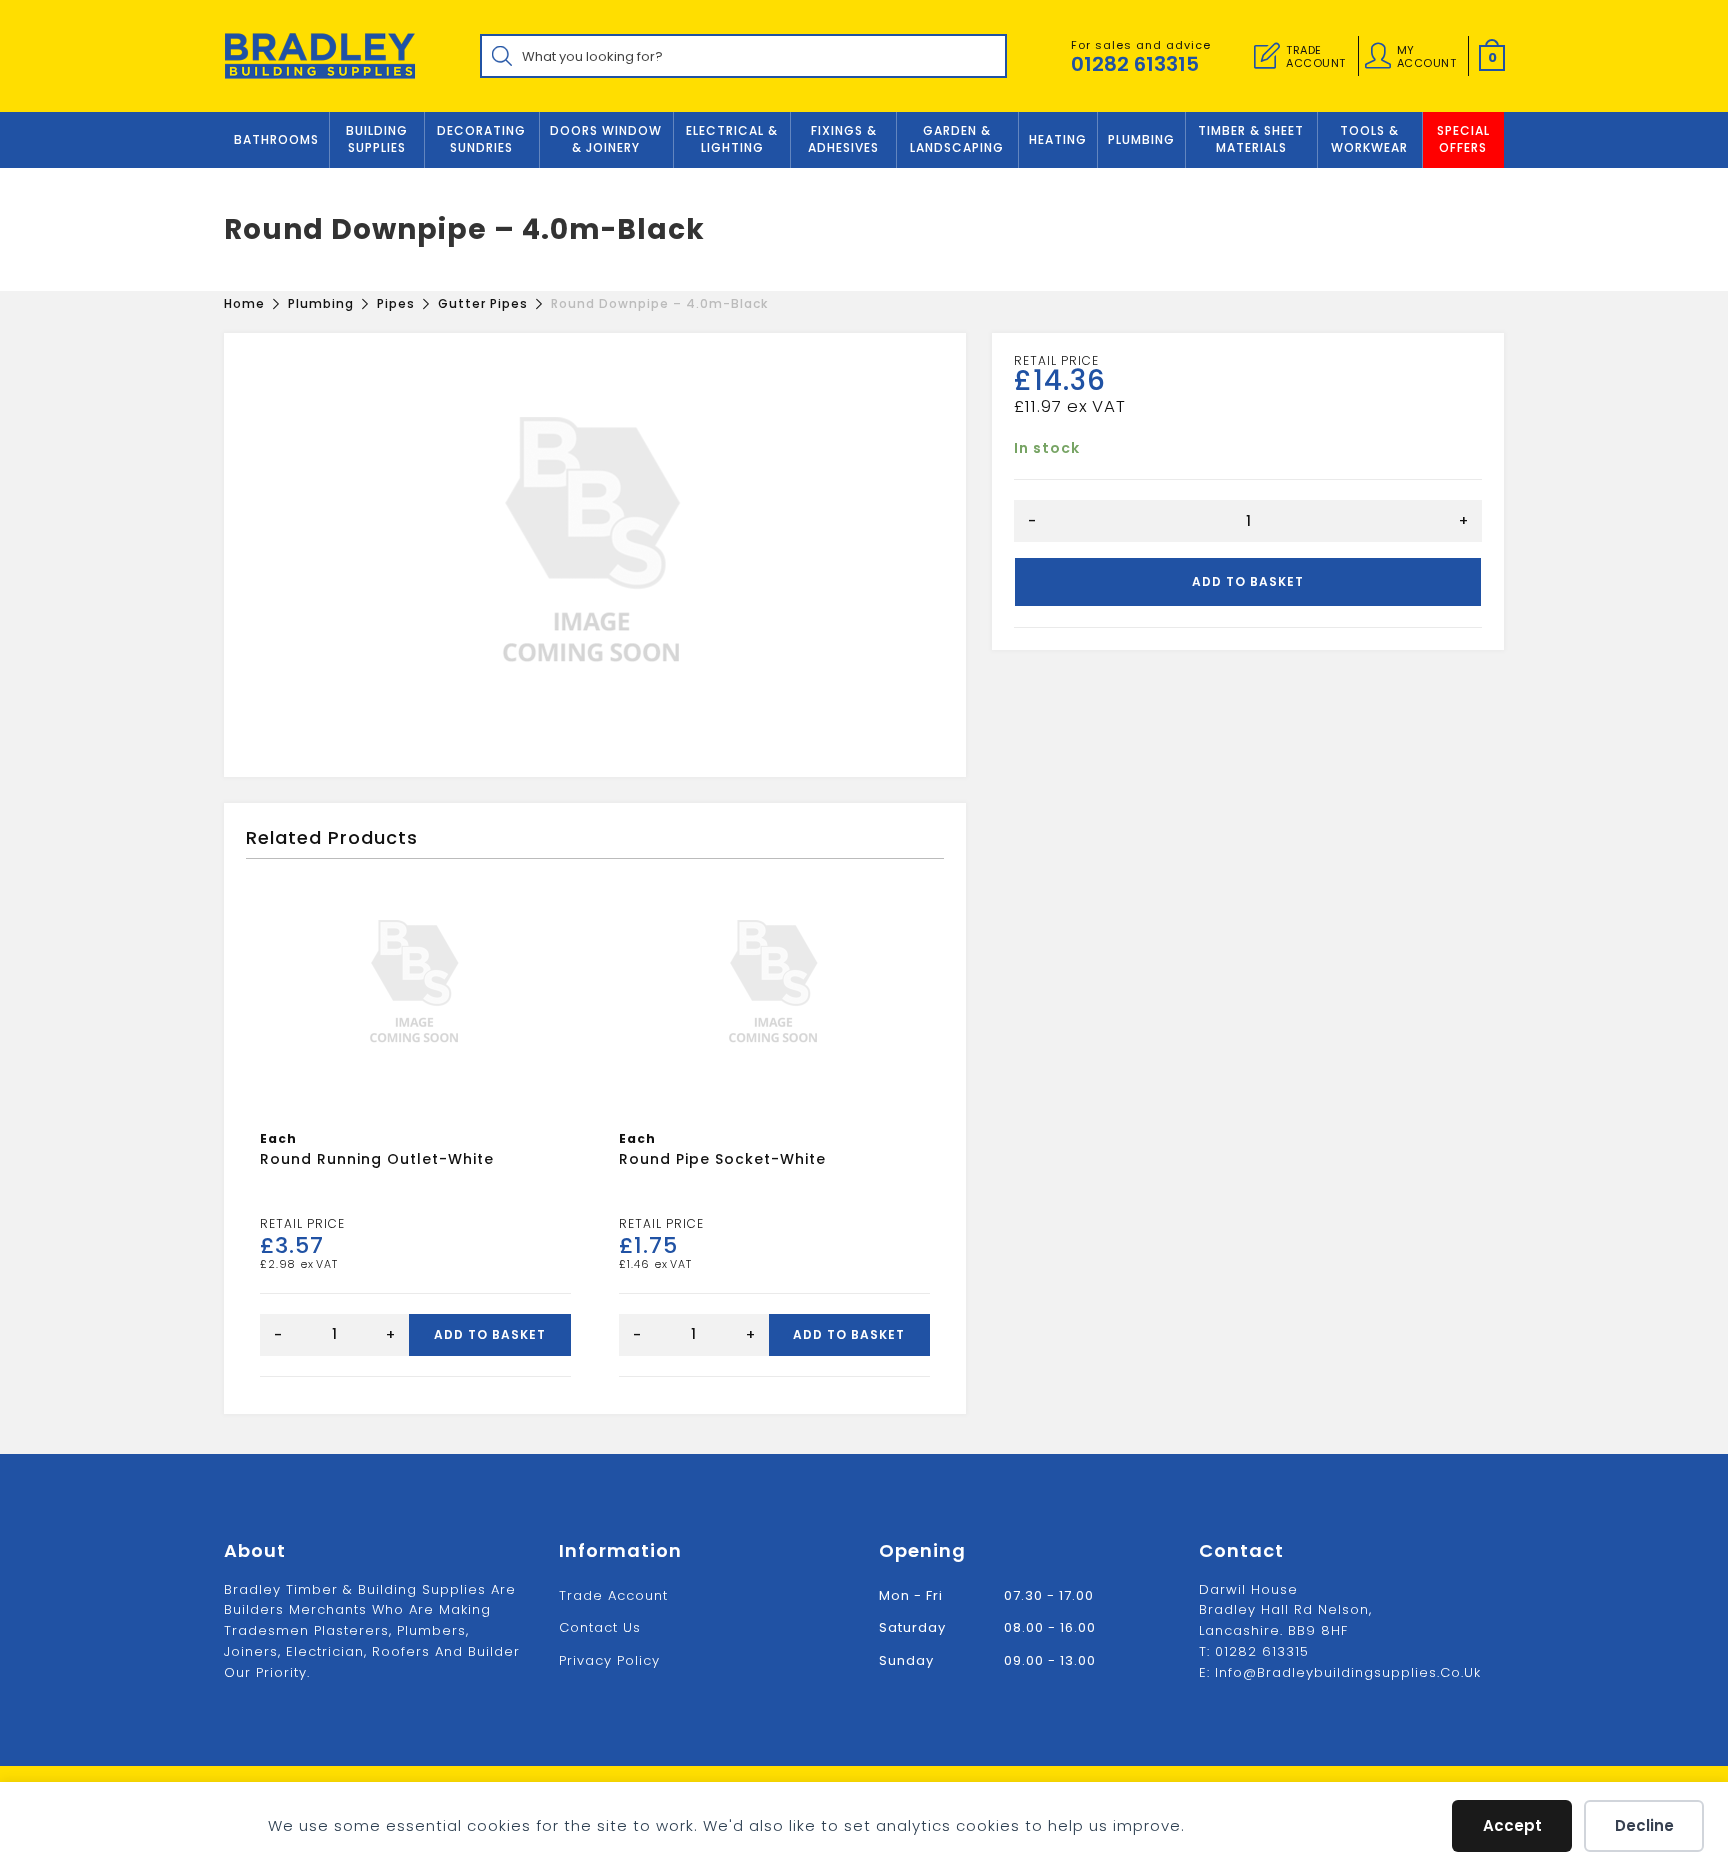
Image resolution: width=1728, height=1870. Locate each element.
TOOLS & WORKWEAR (1369, 139)
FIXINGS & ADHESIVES (843, 139)
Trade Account (613, 1595)
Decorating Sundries (481, 139)
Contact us (600, 1627)
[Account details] (1378, 56)
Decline (1644, 1825)
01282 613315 (1135, 64)
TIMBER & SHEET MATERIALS (1251, 139)
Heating (1058, 139)
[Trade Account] (1267, 56)
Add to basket (1248, 581)
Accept (1512, 1825)
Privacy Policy (609, 1660)
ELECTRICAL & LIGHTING (732, 139)
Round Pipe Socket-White (722, 1159)
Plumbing (1141, 139)
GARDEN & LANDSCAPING (957, 139)
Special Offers (1463, 139)
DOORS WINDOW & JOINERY (606, 139)
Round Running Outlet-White (377, 1159)
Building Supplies (377, 139)
